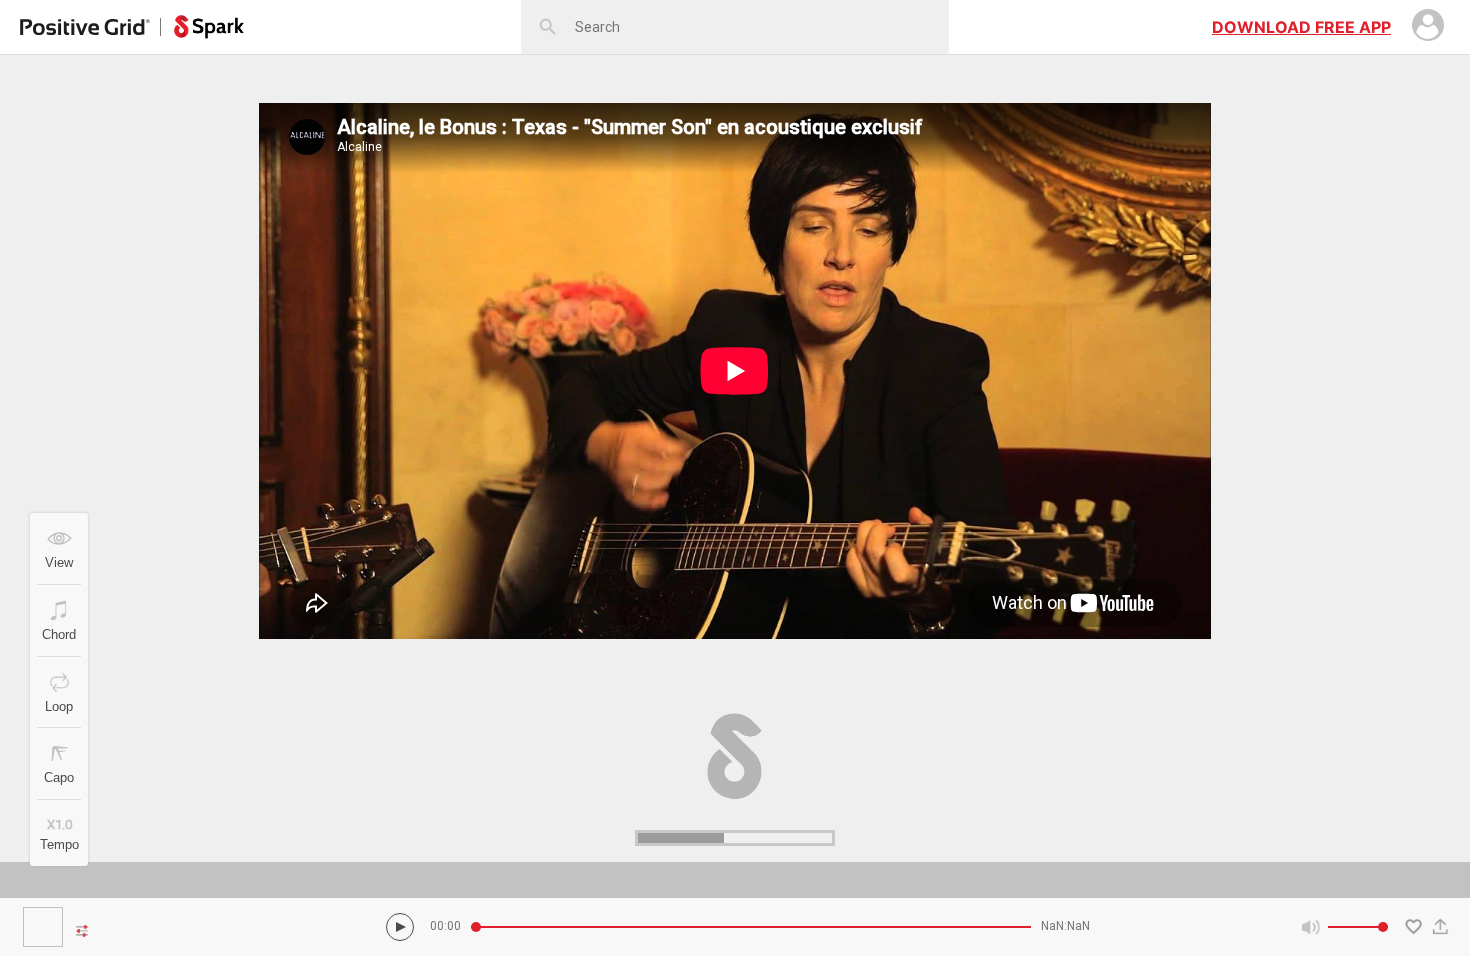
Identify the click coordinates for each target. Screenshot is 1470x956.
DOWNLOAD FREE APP (1301, 27)
